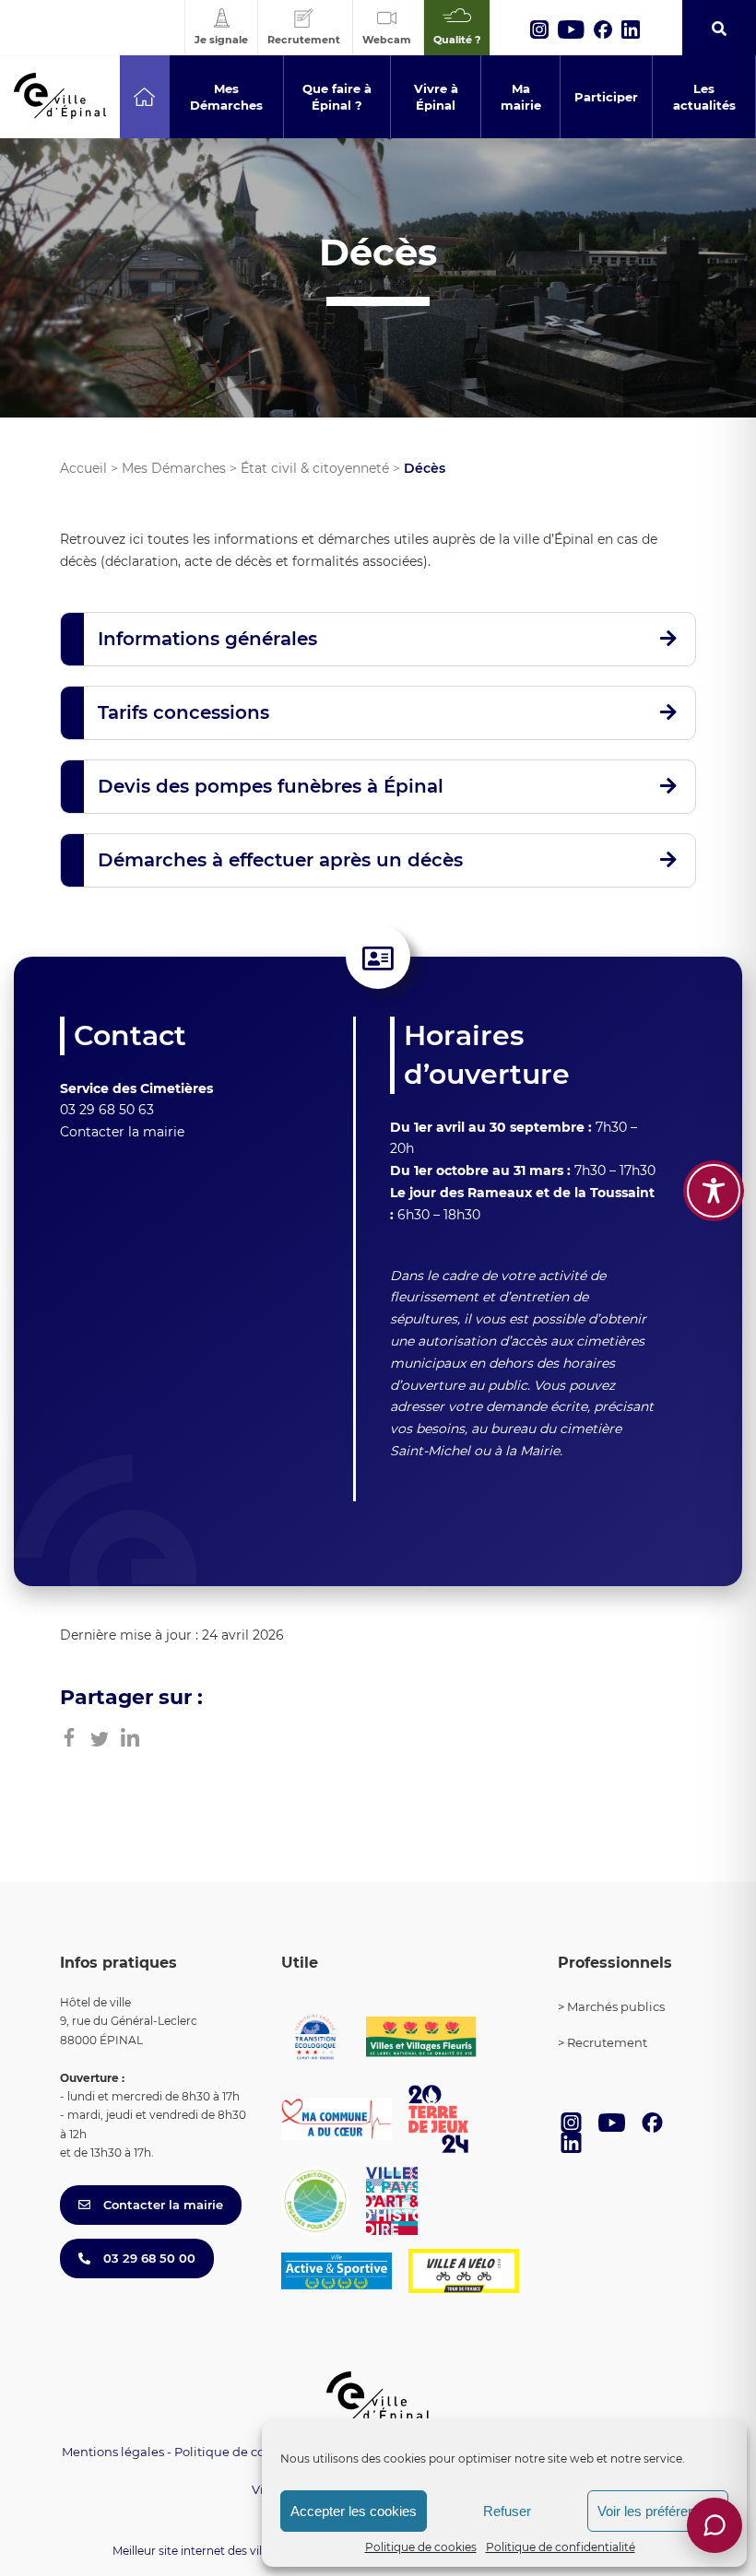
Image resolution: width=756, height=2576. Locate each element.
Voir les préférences (657, 2511)
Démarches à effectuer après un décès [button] (280, 860)
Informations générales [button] (207, 639)
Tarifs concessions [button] (183, 712)
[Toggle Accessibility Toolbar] (714, 1191)
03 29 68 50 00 (148, 2258)
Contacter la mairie (122, 1132)
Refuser (507, 2511)
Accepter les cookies (354, 2511)
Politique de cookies (421, 2547)
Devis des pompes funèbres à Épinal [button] (271, 786)
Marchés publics (616, 2006)
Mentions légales (113, 2452)
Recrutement (607, 2042)
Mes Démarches (174, 468)
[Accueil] (144, 97)
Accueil (83, 468)
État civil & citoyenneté (315, 468)
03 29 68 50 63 (107, 1110)
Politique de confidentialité (561, 2547)
